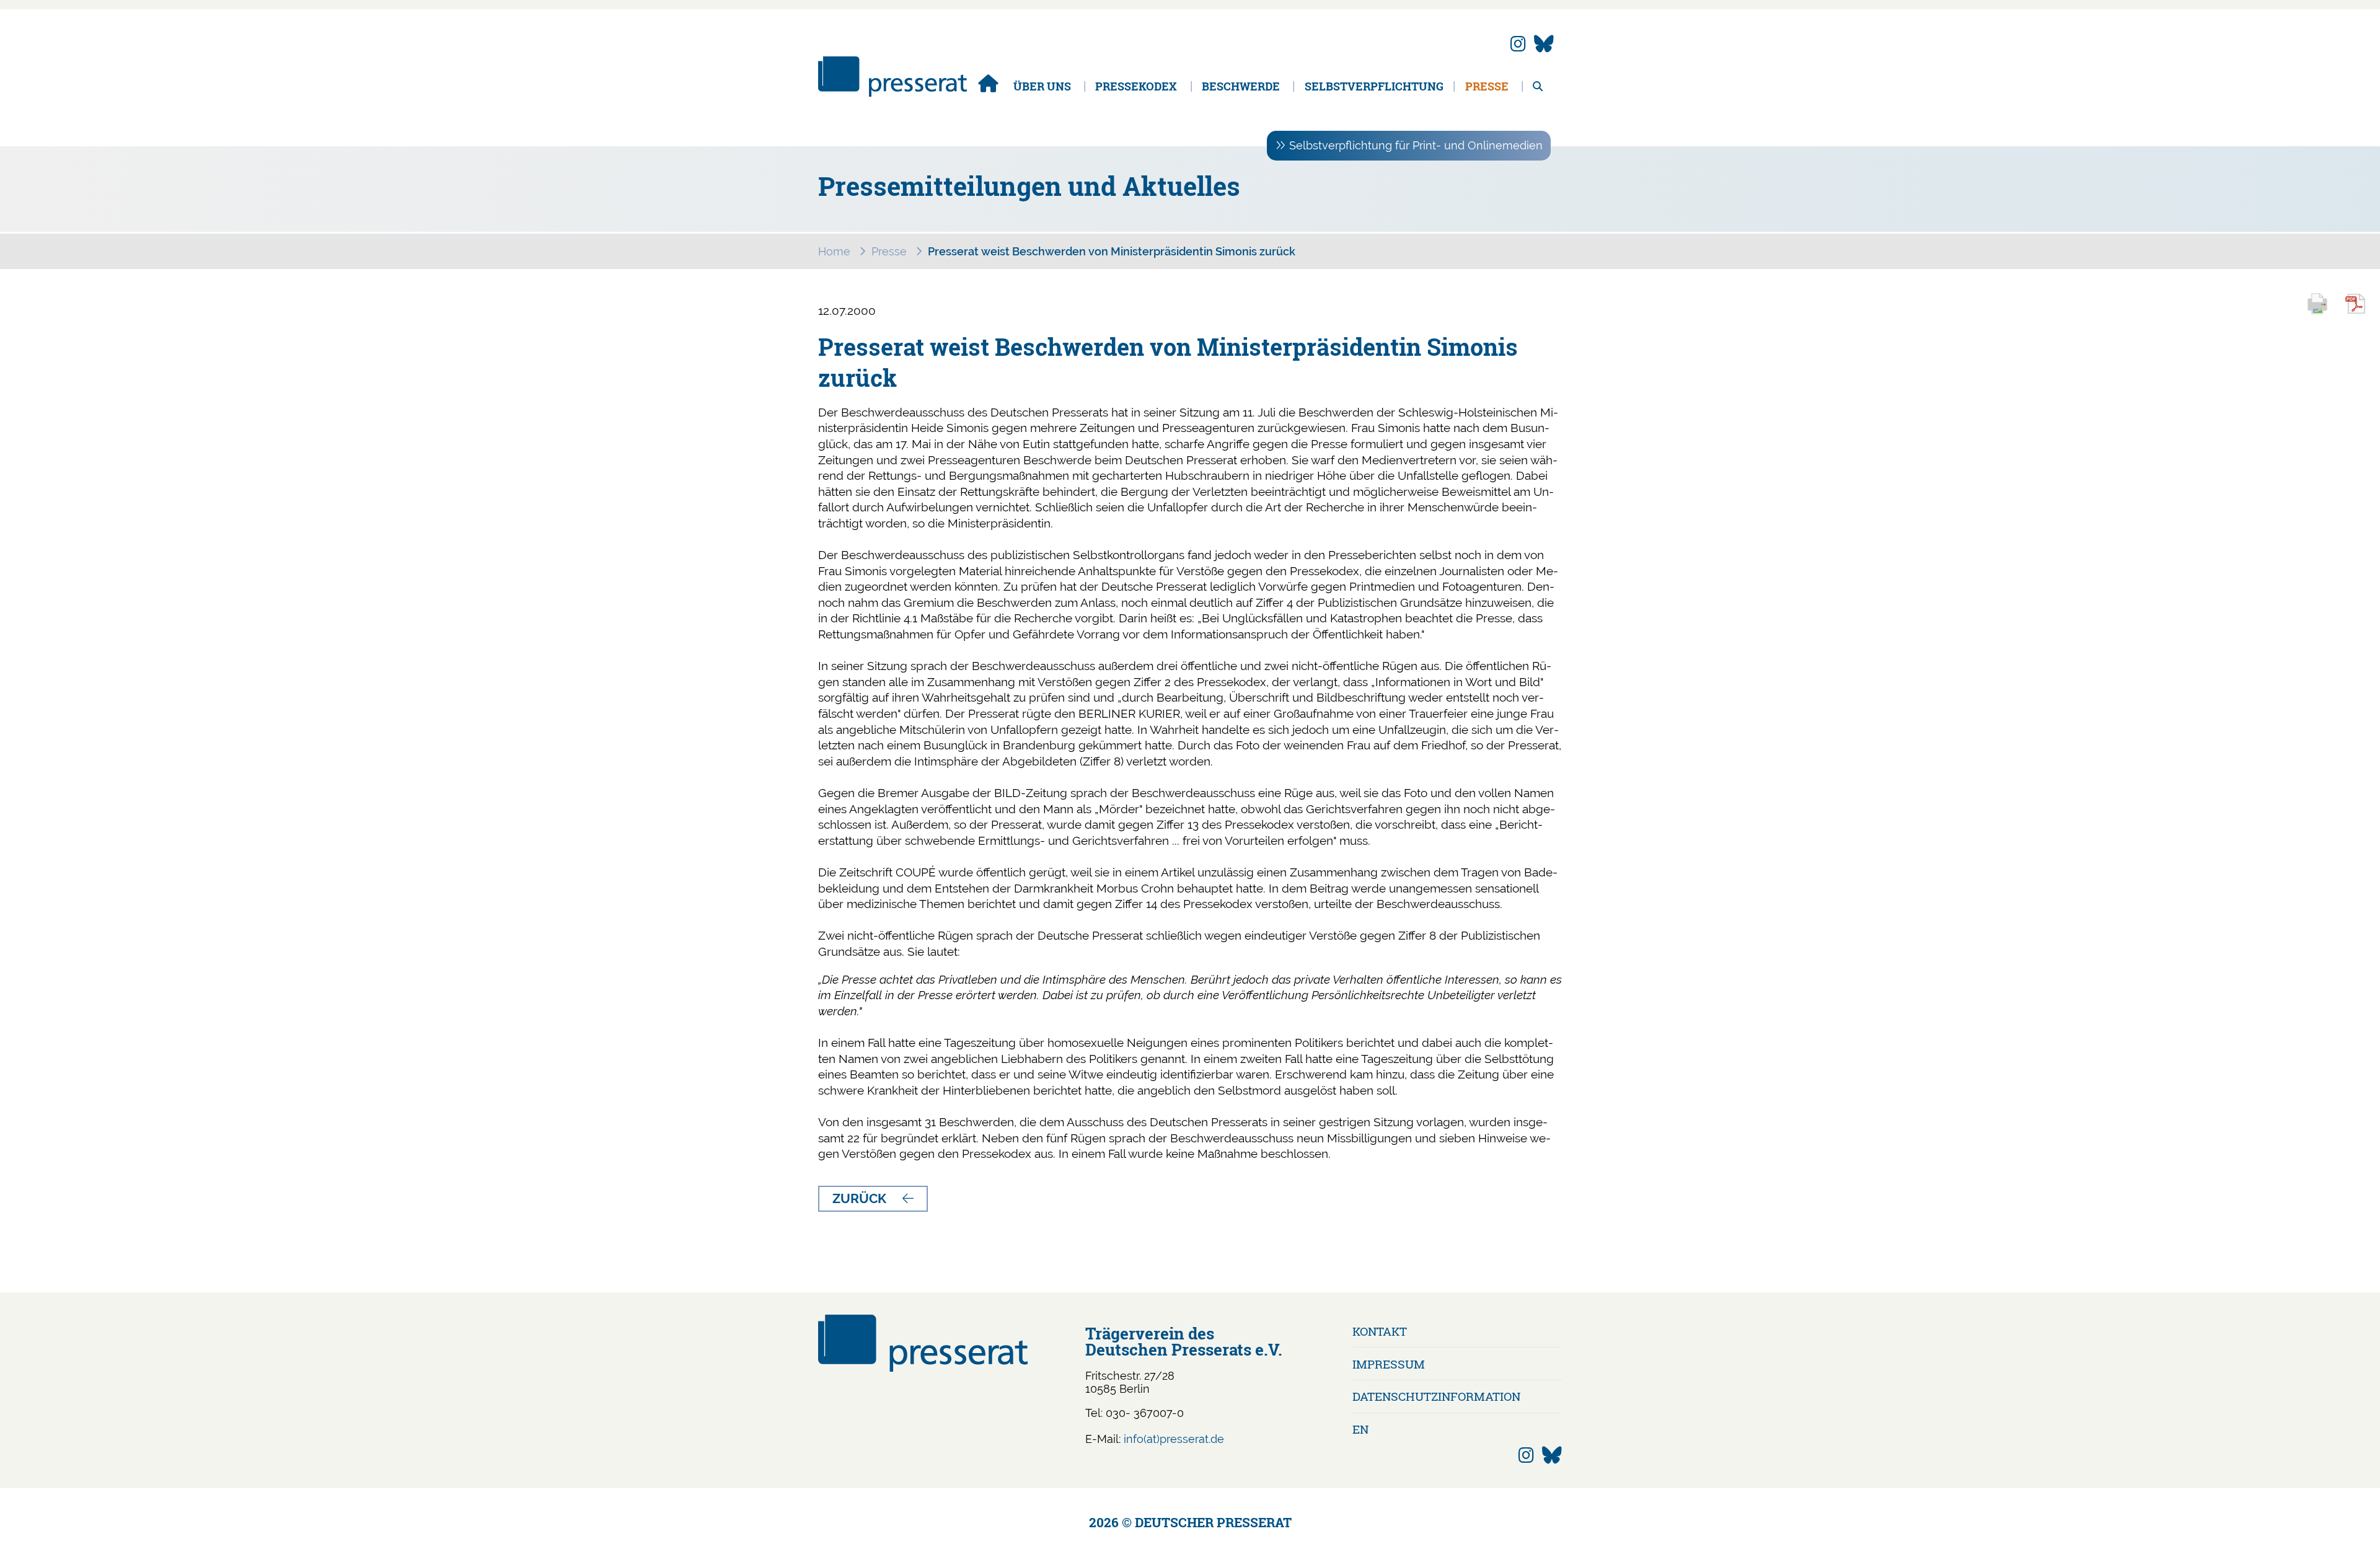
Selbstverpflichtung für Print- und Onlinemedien (1416, 145)
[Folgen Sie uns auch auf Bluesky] (1544, 44)
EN (1360, 1429)
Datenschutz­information (1436, 1396)
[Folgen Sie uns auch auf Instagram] (1518, 44)
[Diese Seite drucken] (2323, 312)
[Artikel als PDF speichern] (2362, 312)
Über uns (1042, 86)
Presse (1487, 86)
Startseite (988, 83)
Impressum (1389, 1364)
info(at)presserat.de (1174, 1439)
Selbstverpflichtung (1374, 86)
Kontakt (1380, 1331)
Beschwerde (1241, 86)
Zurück (859, 1198)
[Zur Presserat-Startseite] (892, 93)
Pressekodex (1136, 86)
